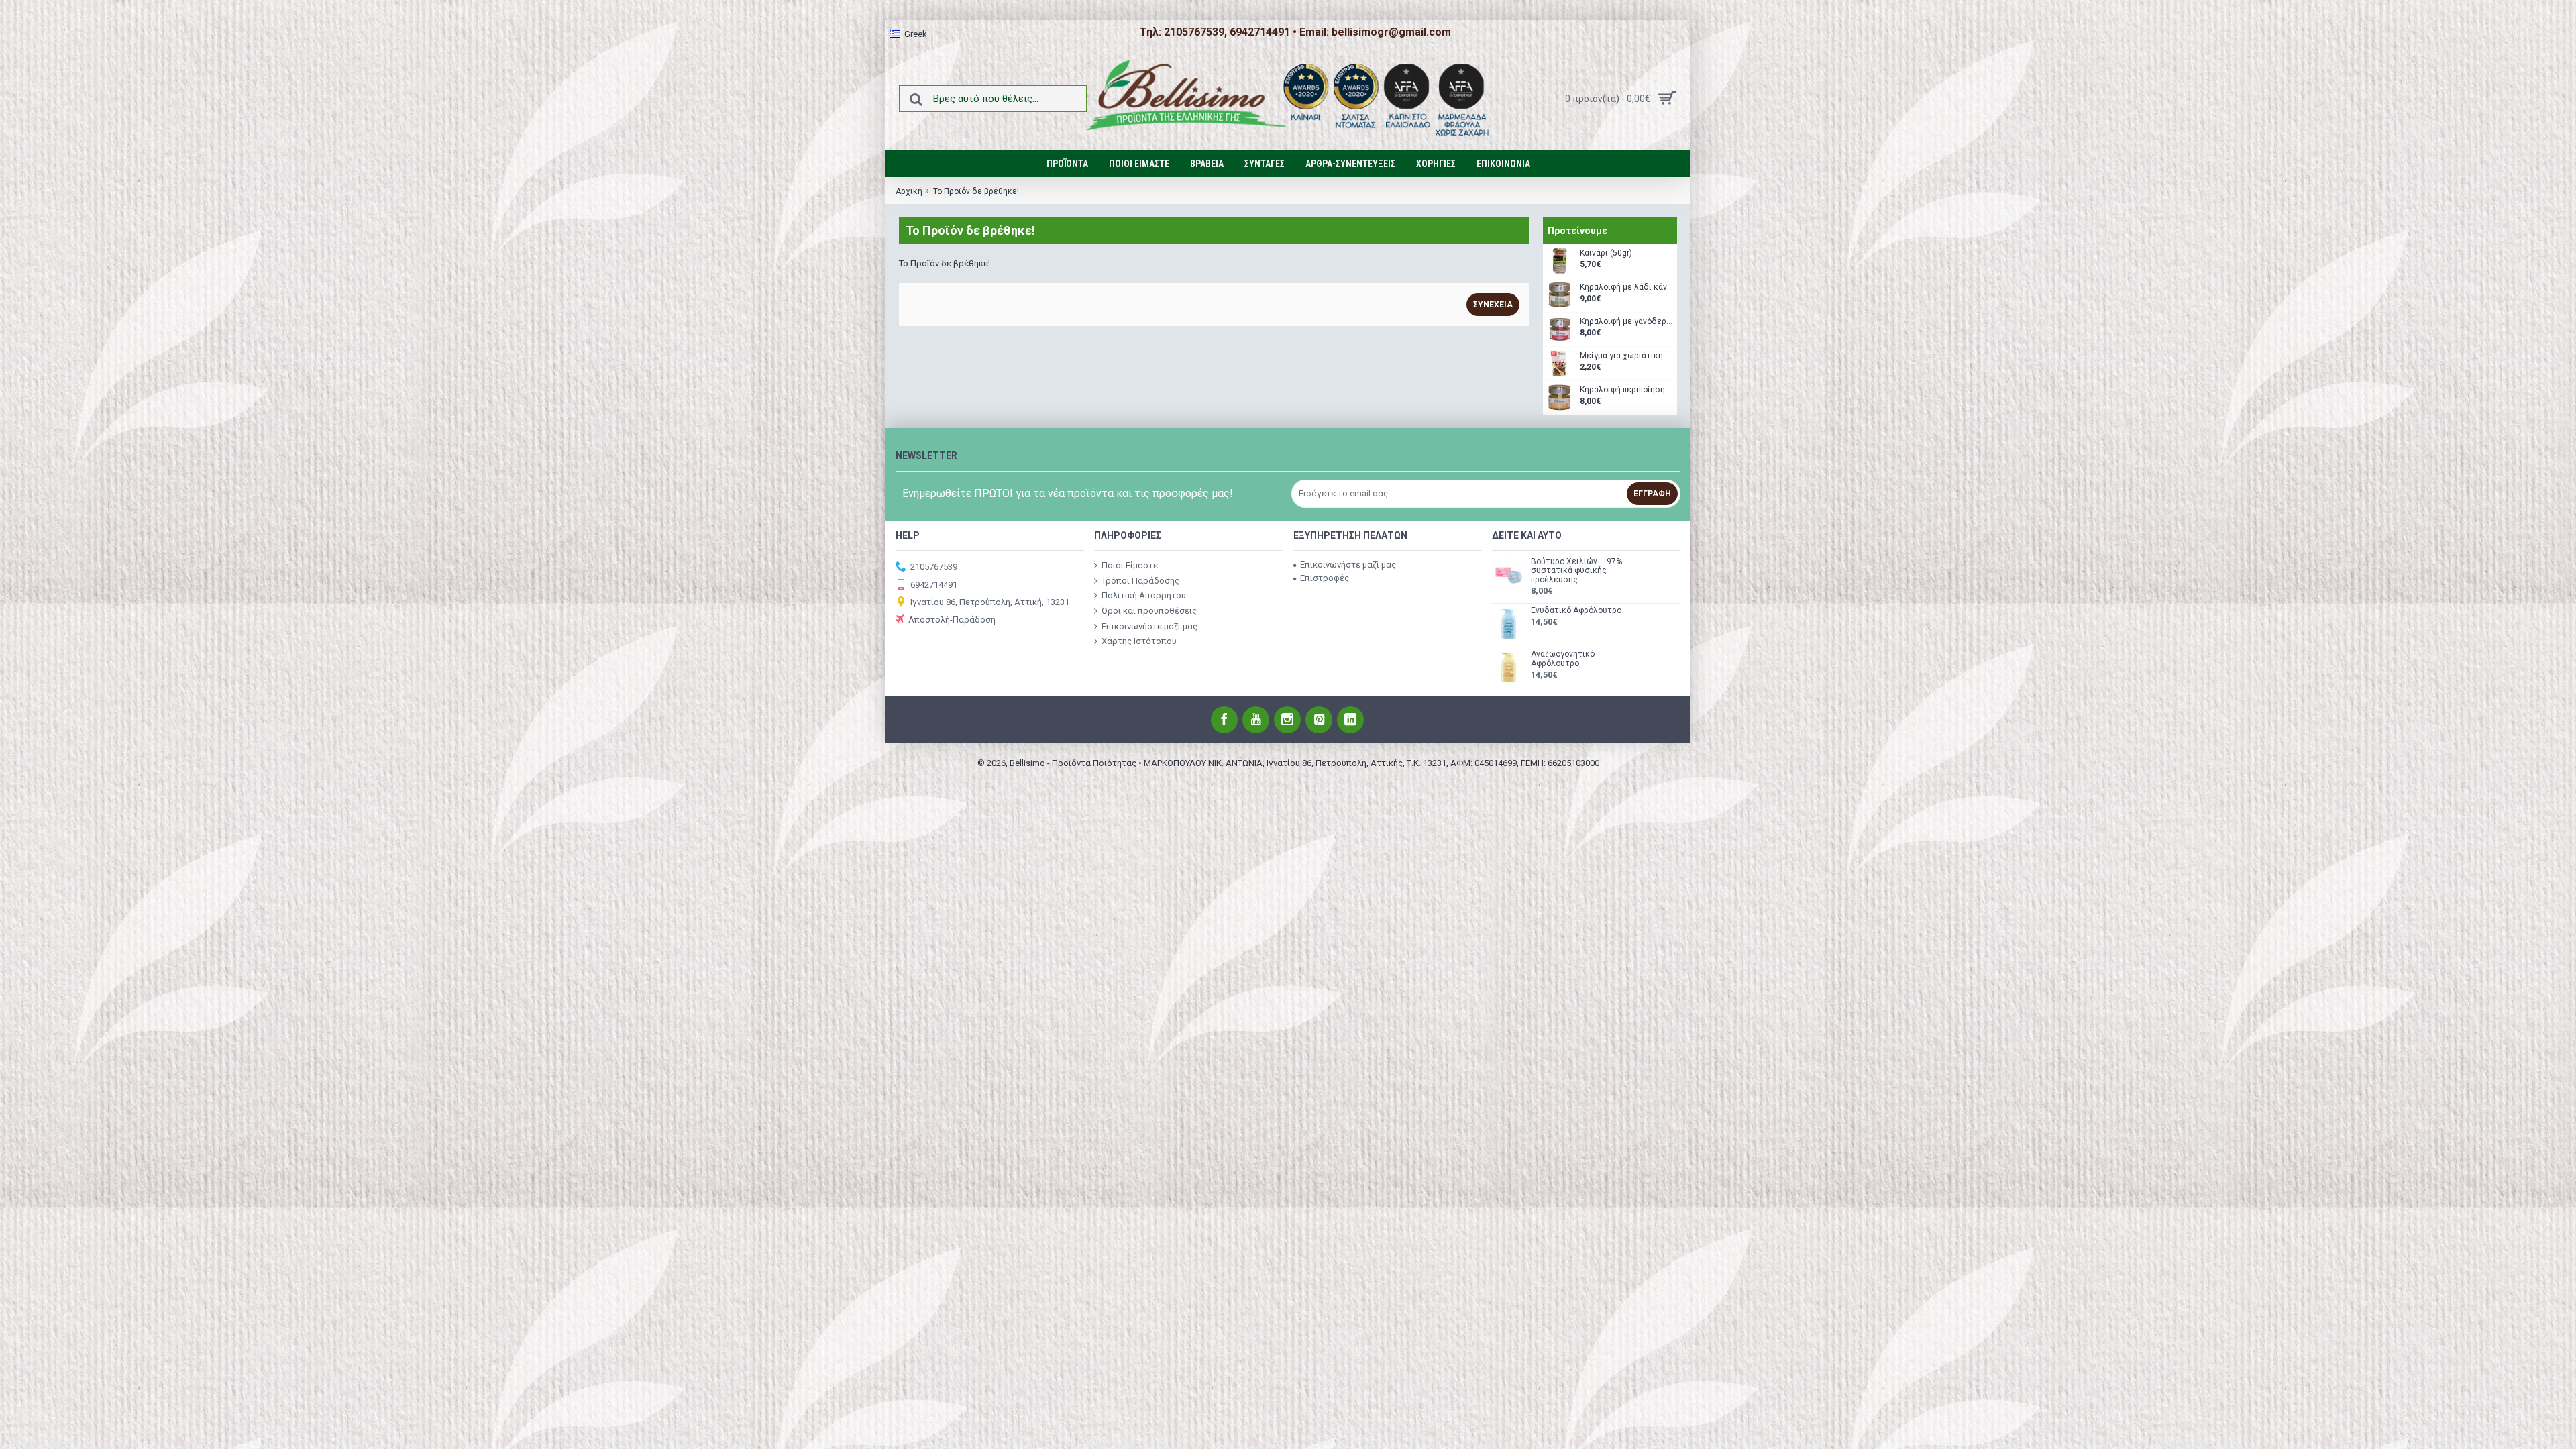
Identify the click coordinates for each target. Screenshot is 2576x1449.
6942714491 (934, 584)
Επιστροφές (1325, 578)
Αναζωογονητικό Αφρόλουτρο (1563, 659)
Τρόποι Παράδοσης (1140, 581)
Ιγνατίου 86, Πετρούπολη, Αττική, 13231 (990, 602)
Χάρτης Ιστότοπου (1139, 641)
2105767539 (934, 567)
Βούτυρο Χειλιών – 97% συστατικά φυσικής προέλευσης (1576, 571)
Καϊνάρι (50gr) (1606, 253)
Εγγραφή (1652, 494)
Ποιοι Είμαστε (1130, 565)
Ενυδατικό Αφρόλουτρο (1576, 611)
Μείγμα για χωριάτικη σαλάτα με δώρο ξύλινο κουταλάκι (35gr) (1627, 356)
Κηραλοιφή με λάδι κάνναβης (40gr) (1627, 287)
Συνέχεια (1493, 305)
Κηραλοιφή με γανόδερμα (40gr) (1627, 322)
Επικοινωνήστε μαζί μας (1149, 626)
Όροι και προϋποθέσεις (1149, 611)
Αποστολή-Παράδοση (952, 620)
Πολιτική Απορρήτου (1144, 595)
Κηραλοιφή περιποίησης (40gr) (1627, 390)
